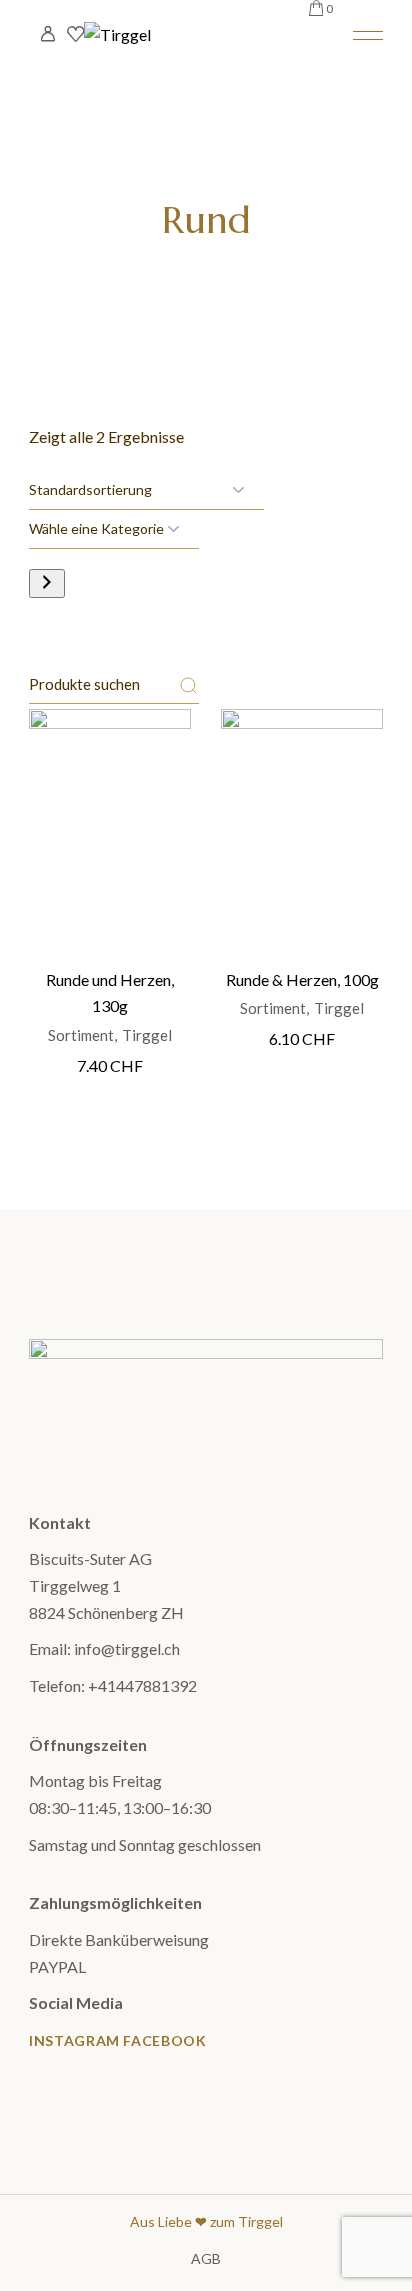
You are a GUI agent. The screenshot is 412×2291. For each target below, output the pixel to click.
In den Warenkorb (111, 803)
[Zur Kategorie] (47, 583)
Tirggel (147, 1035)
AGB (206, 2258)
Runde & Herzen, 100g (302, 979)
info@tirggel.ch (127, 1648)
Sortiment (81, 1035)
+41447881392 (142, 1685)
